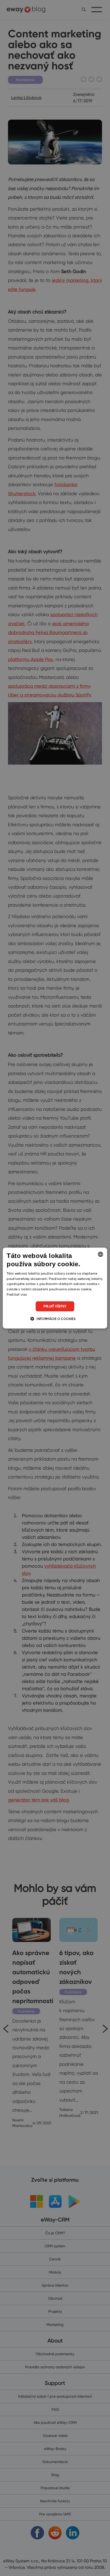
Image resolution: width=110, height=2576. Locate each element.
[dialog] (55, 1288)
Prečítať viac (17, 1294)
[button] (55, 1319)
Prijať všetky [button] (55, 1306)
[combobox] (101, 1254)
